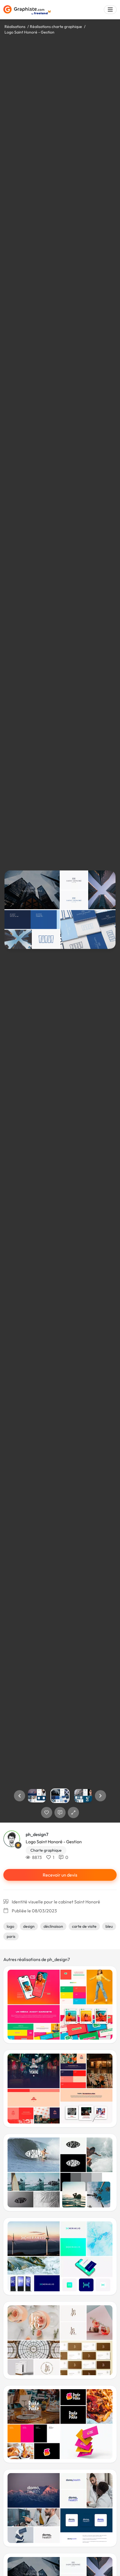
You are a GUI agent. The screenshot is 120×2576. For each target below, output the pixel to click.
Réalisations (15, 27)
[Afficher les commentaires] (60, 1813)
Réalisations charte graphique (56, 27)
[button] (20, 1796)
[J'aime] (47, 1813)
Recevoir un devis (60, 1875)
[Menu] (110, 10)
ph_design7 (37, 1834)
